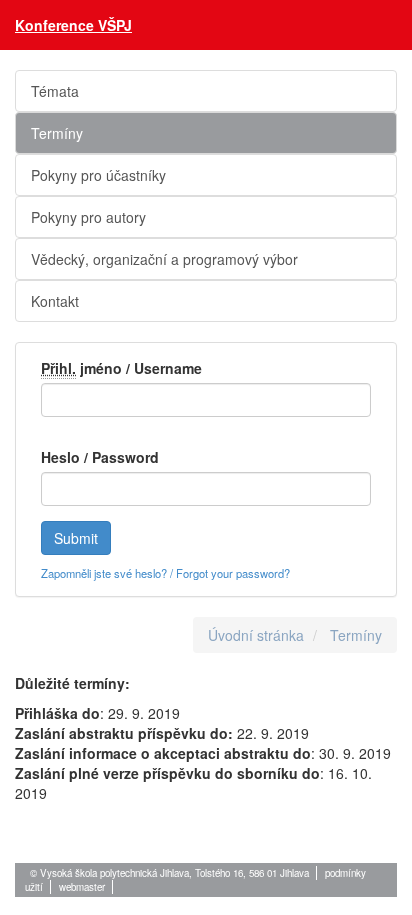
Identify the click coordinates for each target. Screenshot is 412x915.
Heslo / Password (100, 457)
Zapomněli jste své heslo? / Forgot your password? (165, 573)
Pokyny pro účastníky (98, 175)
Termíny (57, 133)
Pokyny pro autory (88, 217)
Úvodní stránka (256, 635)
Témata (55, 91)
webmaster (82, 887)
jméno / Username (121, 368)
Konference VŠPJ (73, 25)
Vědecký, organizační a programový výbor (164, 259)
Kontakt (55, 301)
